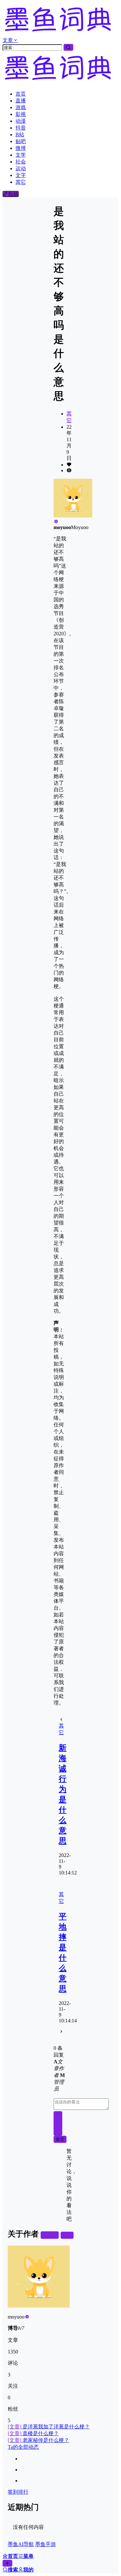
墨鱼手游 (45, 2544)
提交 (60, 2139)
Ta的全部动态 (23, 2447)
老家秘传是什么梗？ (38, 2440)
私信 (67, 2235)
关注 (52, 2235)
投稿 (13, 194)
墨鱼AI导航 (21, 2544)
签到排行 (18, 2492)
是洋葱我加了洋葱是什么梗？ (49, 2427)
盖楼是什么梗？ (33, 2433)
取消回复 (58, 2123)
